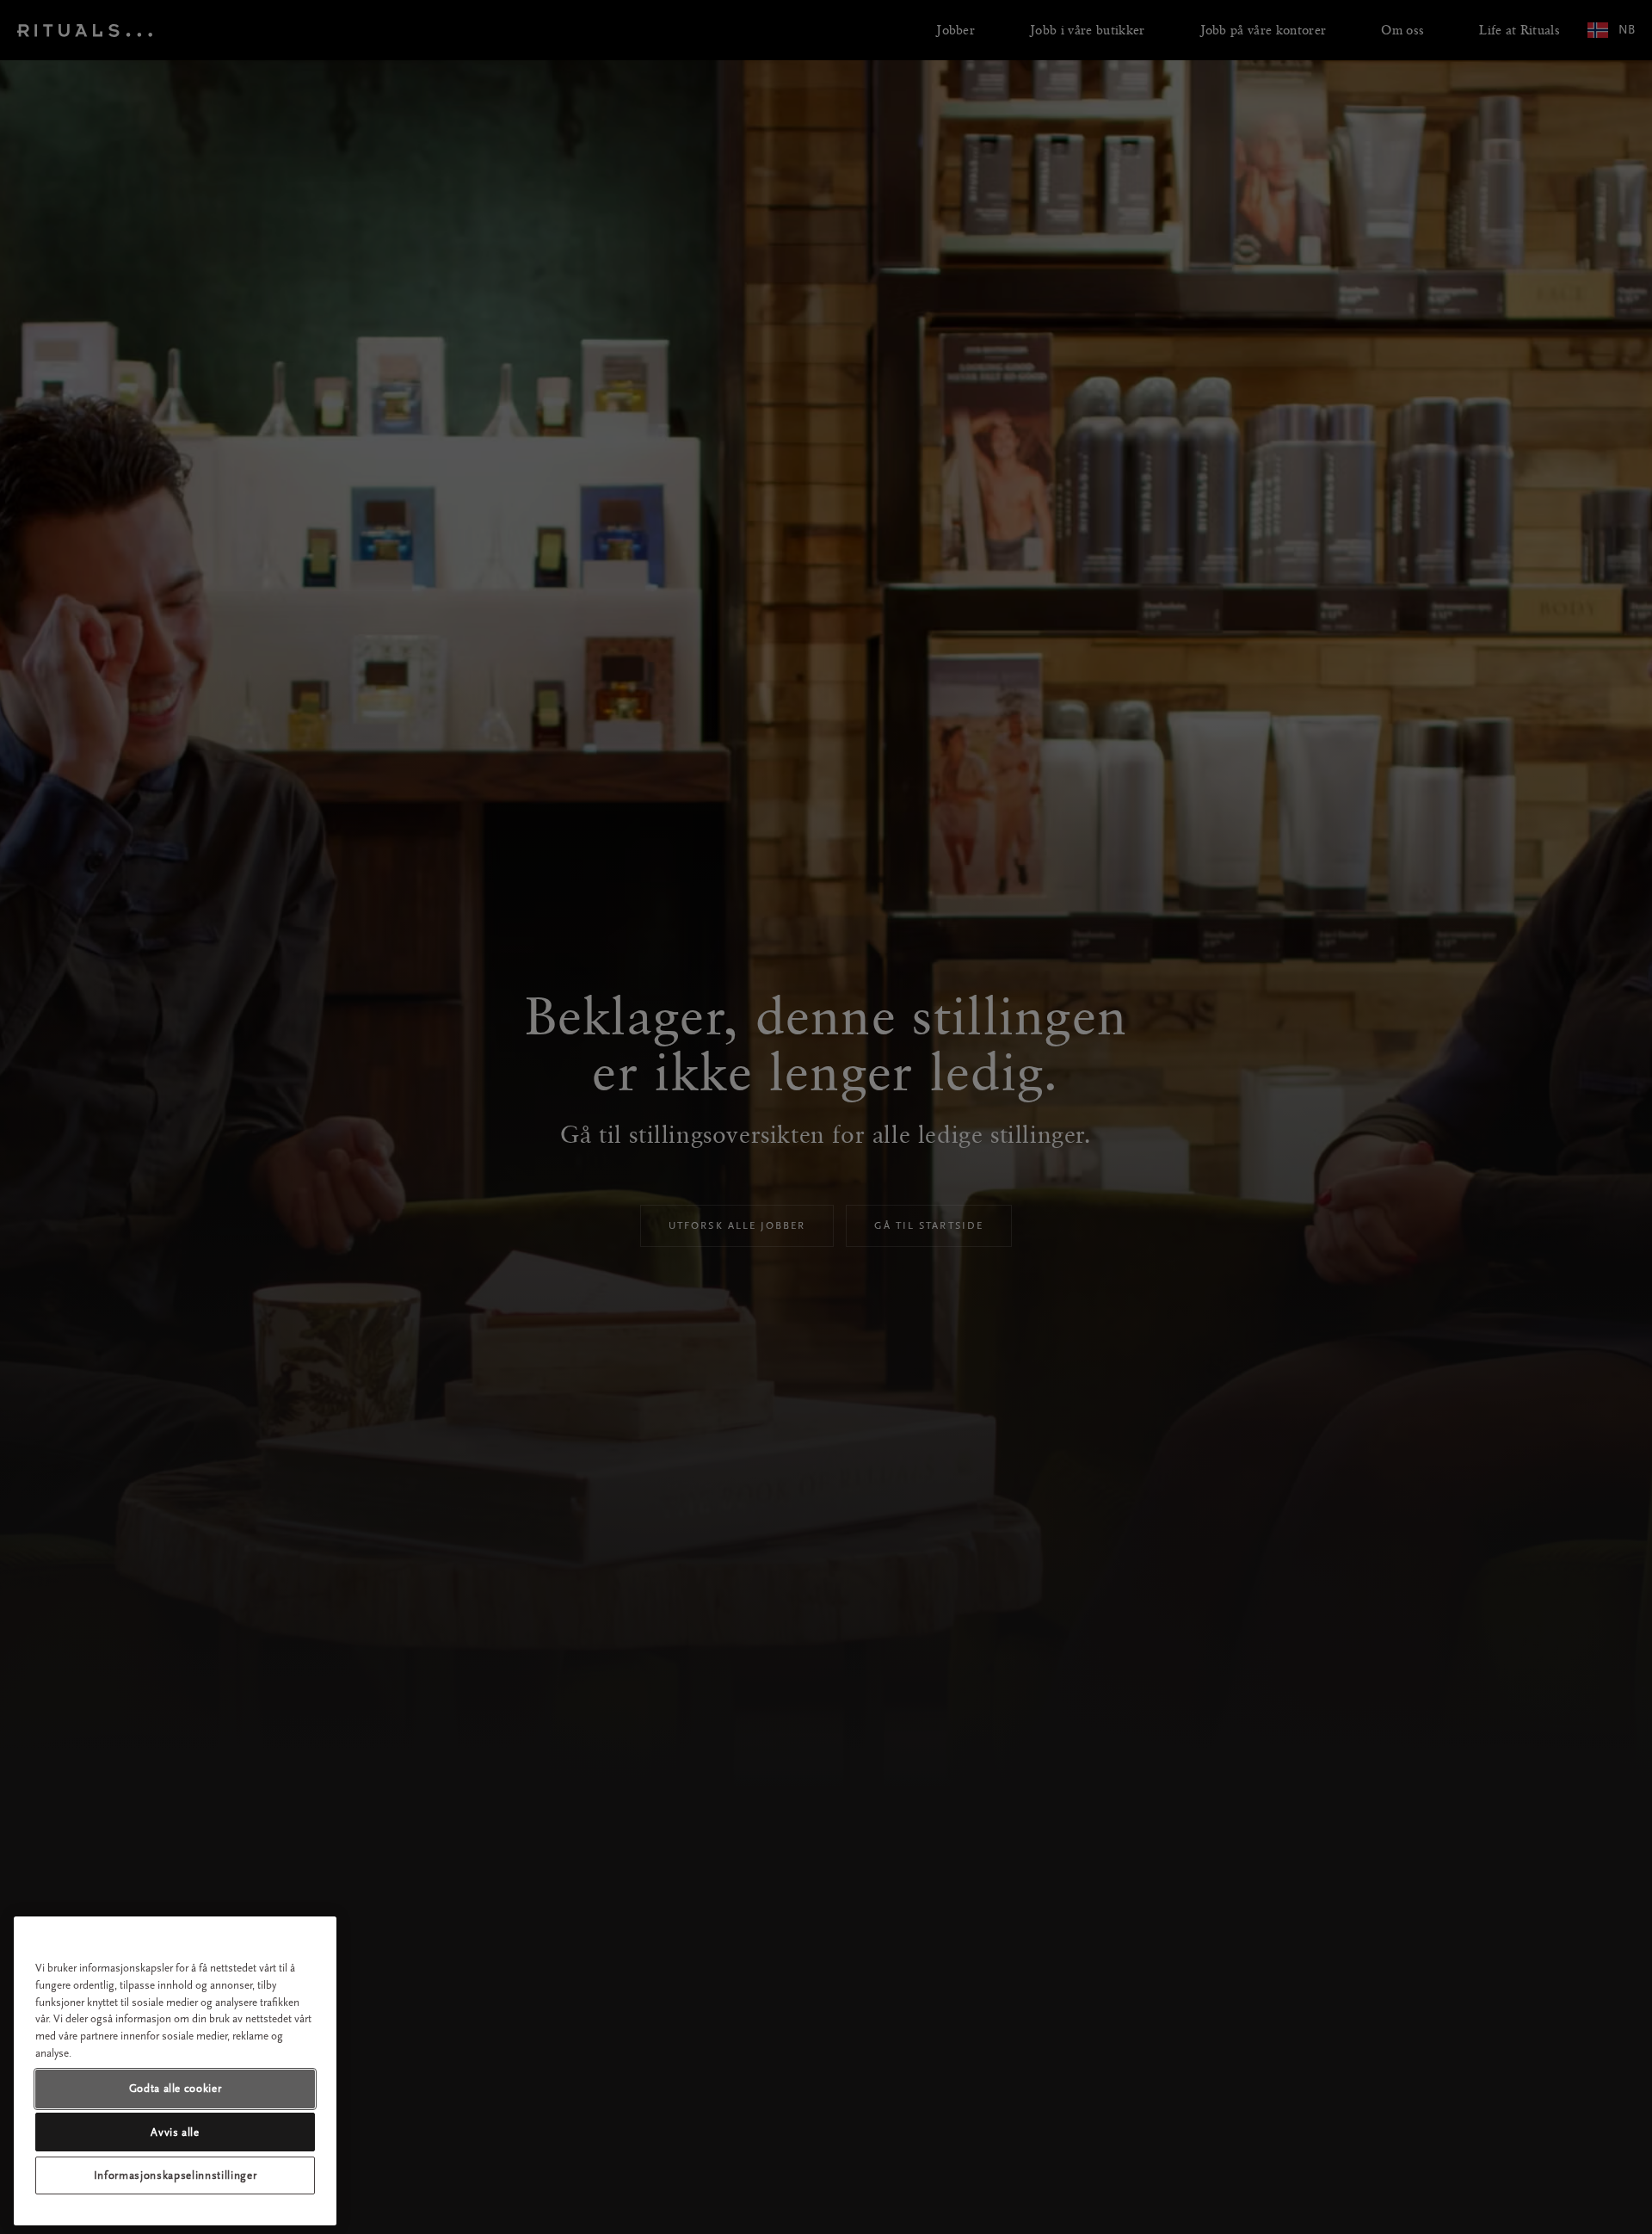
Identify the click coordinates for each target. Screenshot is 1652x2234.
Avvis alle (175, 2131)
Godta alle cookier (176, 2088)
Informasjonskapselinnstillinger (175, 2175)
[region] (175, 2071)
